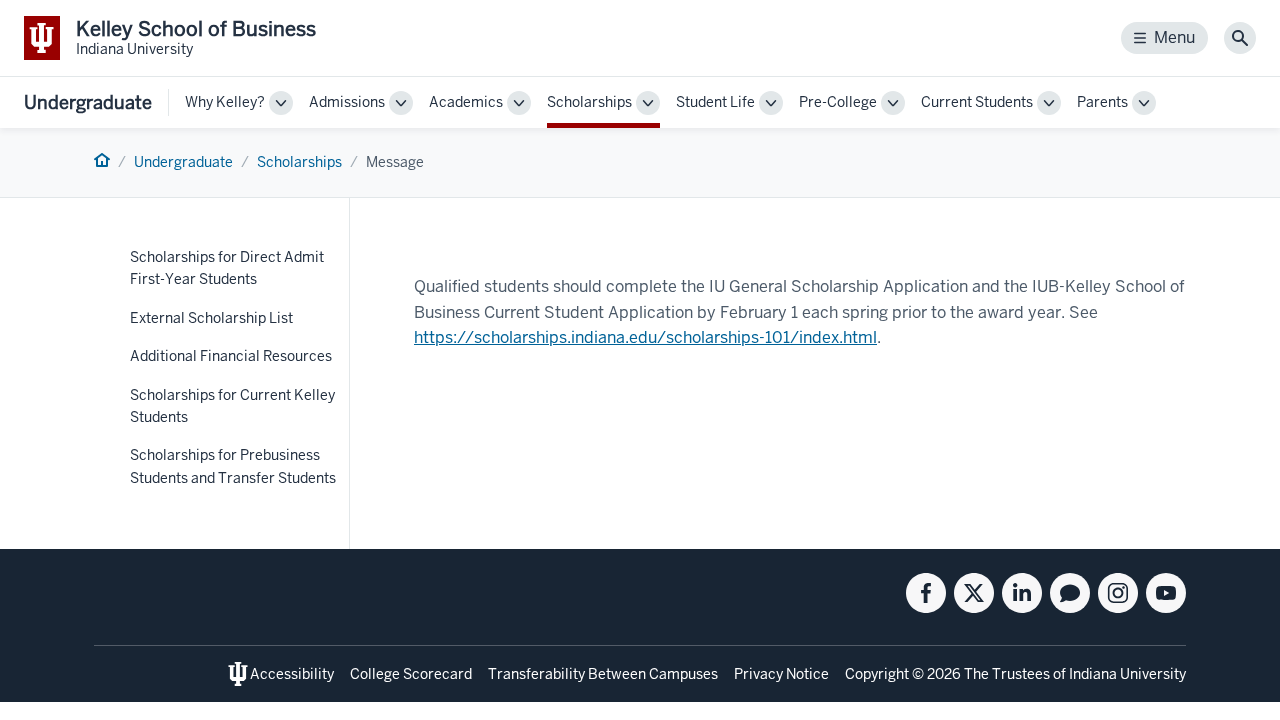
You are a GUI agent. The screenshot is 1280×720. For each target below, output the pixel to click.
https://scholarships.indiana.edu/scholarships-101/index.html (645, 337)
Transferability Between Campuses (603, 674)
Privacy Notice (781, 674)
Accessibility (292, 674)
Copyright (877, 674)
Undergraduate (88, 102)
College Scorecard (411, 674)
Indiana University (1127, 674)
